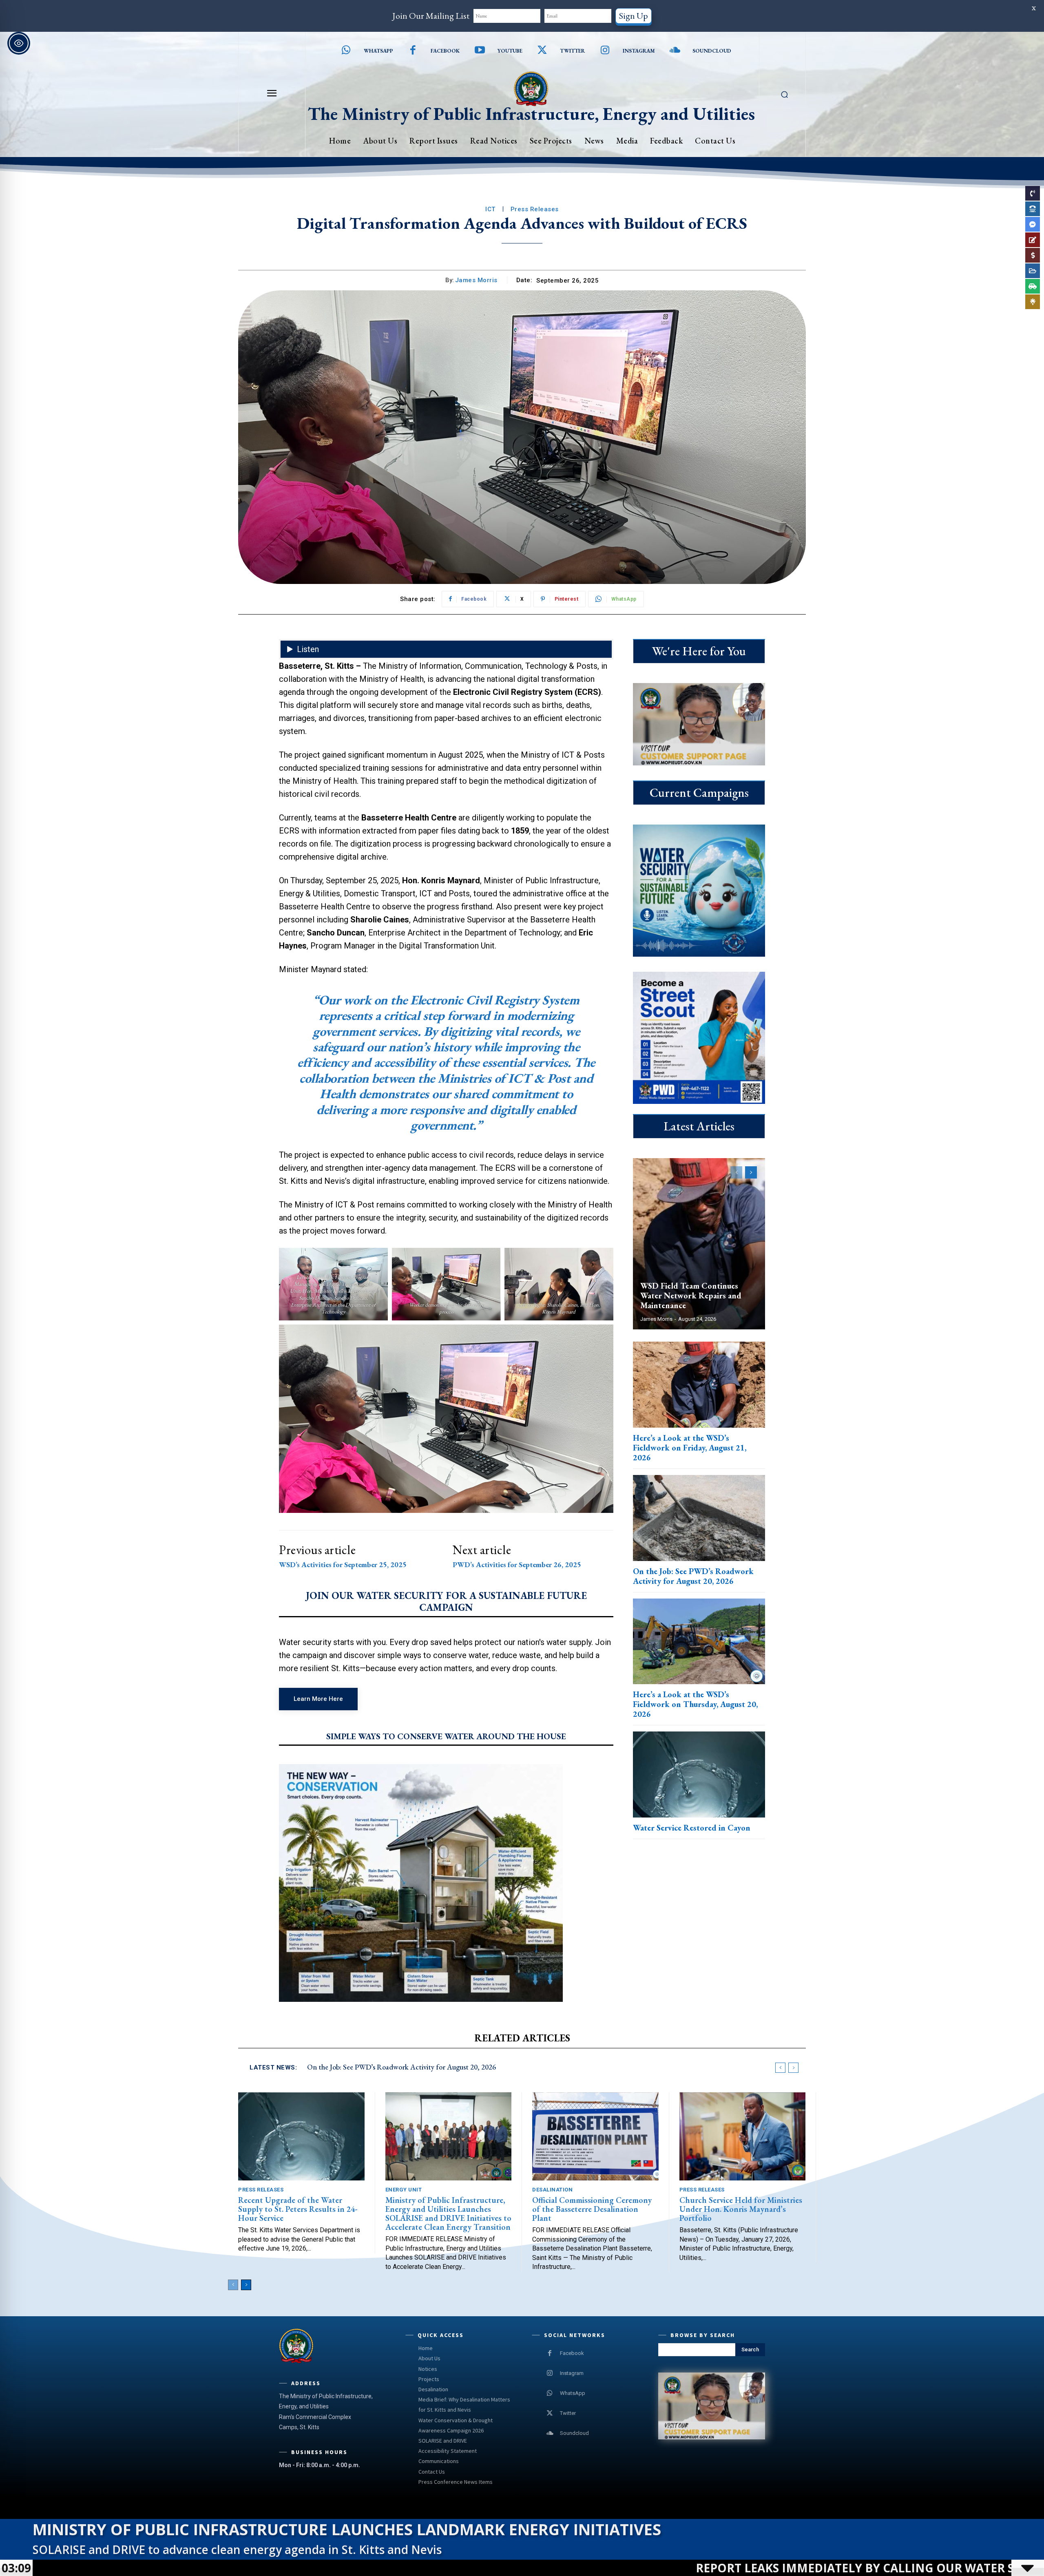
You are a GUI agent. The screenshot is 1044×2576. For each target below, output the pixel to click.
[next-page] (751, 1172)
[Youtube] (480, 51)
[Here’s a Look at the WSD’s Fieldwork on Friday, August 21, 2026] (699, 1385)
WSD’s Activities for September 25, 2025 (343, 1565)
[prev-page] (736, 1172)
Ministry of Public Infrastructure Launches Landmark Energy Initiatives (347, 2529)
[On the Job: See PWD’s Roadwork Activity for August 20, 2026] (699, 1518)
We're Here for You (699, 651)
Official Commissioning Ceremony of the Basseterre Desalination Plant (592, 2209)
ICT (490, 209)
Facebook (445, 51)
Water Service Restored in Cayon (692, 1828)
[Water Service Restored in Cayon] (699, 1774)
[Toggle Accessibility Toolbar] (19, 43)
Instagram (639, 51)
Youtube (510, 51)
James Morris (476, 280)
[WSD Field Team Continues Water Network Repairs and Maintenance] (699, 1244)
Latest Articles (699, 1126)
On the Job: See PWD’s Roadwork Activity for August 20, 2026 (693, 1576)
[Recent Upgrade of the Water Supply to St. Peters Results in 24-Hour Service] (301, 2137)
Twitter (572, 51)
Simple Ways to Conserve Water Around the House (446, 1736)
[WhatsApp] (550, 2393)
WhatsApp (573, 2393)
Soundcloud (712, 51)
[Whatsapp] (346, 51)
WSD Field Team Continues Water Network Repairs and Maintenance (691, 1296)
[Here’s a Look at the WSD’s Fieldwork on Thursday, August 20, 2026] (699, 1642)
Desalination (552, 2190)
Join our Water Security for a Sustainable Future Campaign (446, 1602)
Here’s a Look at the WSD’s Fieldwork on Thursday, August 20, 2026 (695, 1704)
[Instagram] (605, 51)
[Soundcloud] (675, 51)
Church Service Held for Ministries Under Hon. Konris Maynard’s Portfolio (741, 2209)
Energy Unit (404, 2190)
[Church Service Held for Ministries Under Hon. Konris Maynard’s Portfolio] (743, 2137)
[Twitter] (543, 51)
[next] (793, 2068)
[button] (784, 94)
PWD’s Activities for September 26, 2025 (517, 1565)
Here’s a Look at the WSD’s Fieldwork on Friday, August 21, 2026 (690, 1448)
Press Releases (535, 209)
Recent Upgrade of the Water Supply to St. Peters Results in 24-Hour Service (298, 2209)
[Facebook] (413, 51)
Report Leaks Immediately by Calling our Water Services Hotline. (598, 2568)
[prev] (780, 2068)
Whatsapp (378, 51)
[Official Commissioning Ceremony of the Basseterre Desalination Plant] (595, 2137)
